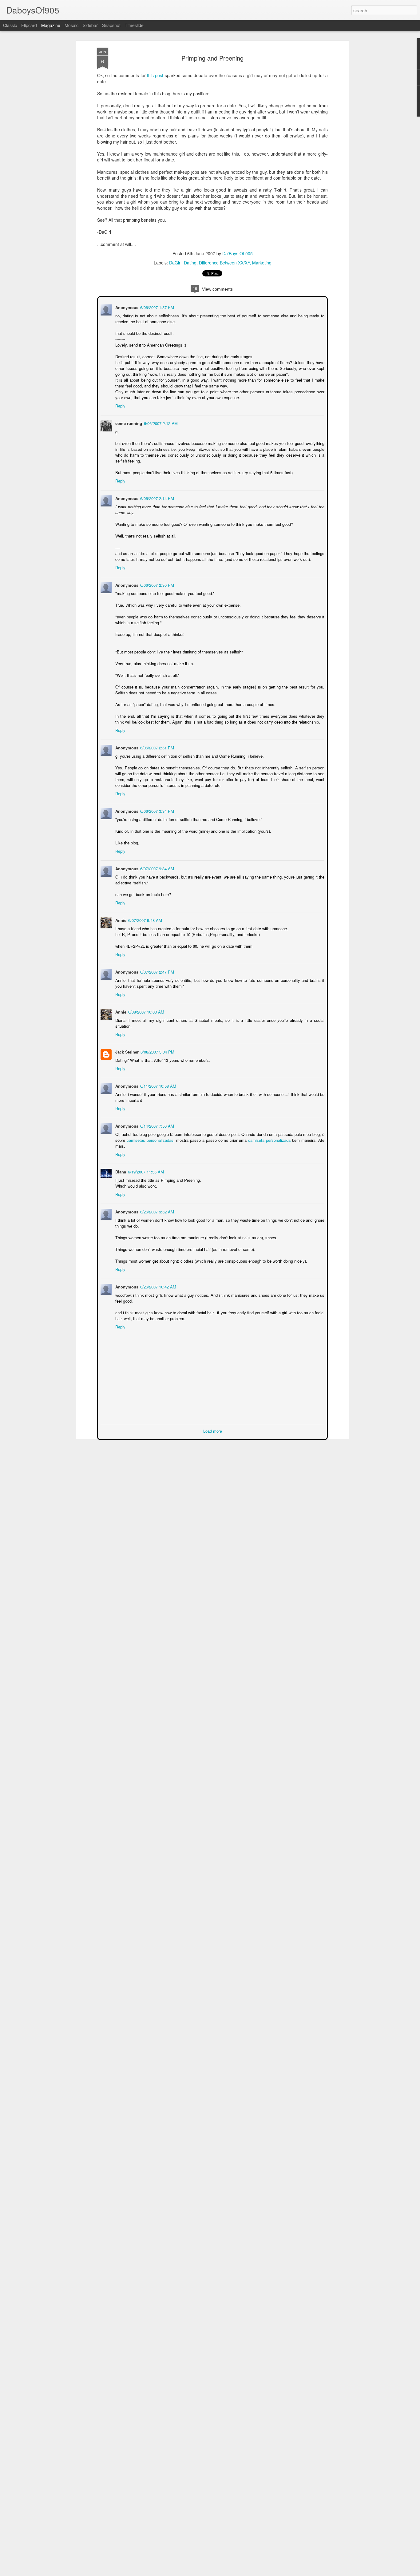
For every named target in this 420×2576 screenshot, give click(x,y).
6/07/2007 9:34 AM (157, 868)
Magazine (51, 25)
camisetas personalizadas (149, 1139)
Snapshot (111, 25)
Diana (120, 1171)
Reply (120, 405)
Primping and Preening (212, 58)
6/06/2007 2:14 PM (157, 498)
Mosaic (71, 25)
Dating (190, 263)
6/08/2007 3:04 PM (157, 1051)
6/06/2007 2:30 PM (157, 584)
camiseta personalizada (270, 1139)
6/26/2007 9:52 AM (157, 1211)
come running (128, 423)
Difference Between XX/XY (224, 263)
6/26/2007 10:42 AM (158, 1286)
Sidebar (90, 25)
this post (155, 75)
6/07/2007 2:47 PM (157, 971)
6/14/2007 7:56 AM (157, 1125)
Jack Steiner (126, 1051)
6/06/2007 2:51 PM (157, 747)
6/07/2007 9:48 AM (145, 920)
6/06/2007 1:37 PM (157, 307)
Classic (10, 25)
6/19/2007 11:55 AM (145, 1171)
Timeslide (134, 25)
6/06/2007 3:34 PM (157, 810)
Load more (213, 1430)
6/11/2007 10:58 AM (158, 1085)
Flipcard (29, 25)
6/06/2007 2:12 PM (160, 423)
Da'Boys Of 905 (238, 253)
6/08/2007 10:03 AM (146, 1011)
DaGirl (175, 263)
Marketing (262, 263)
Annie (120, 920)
